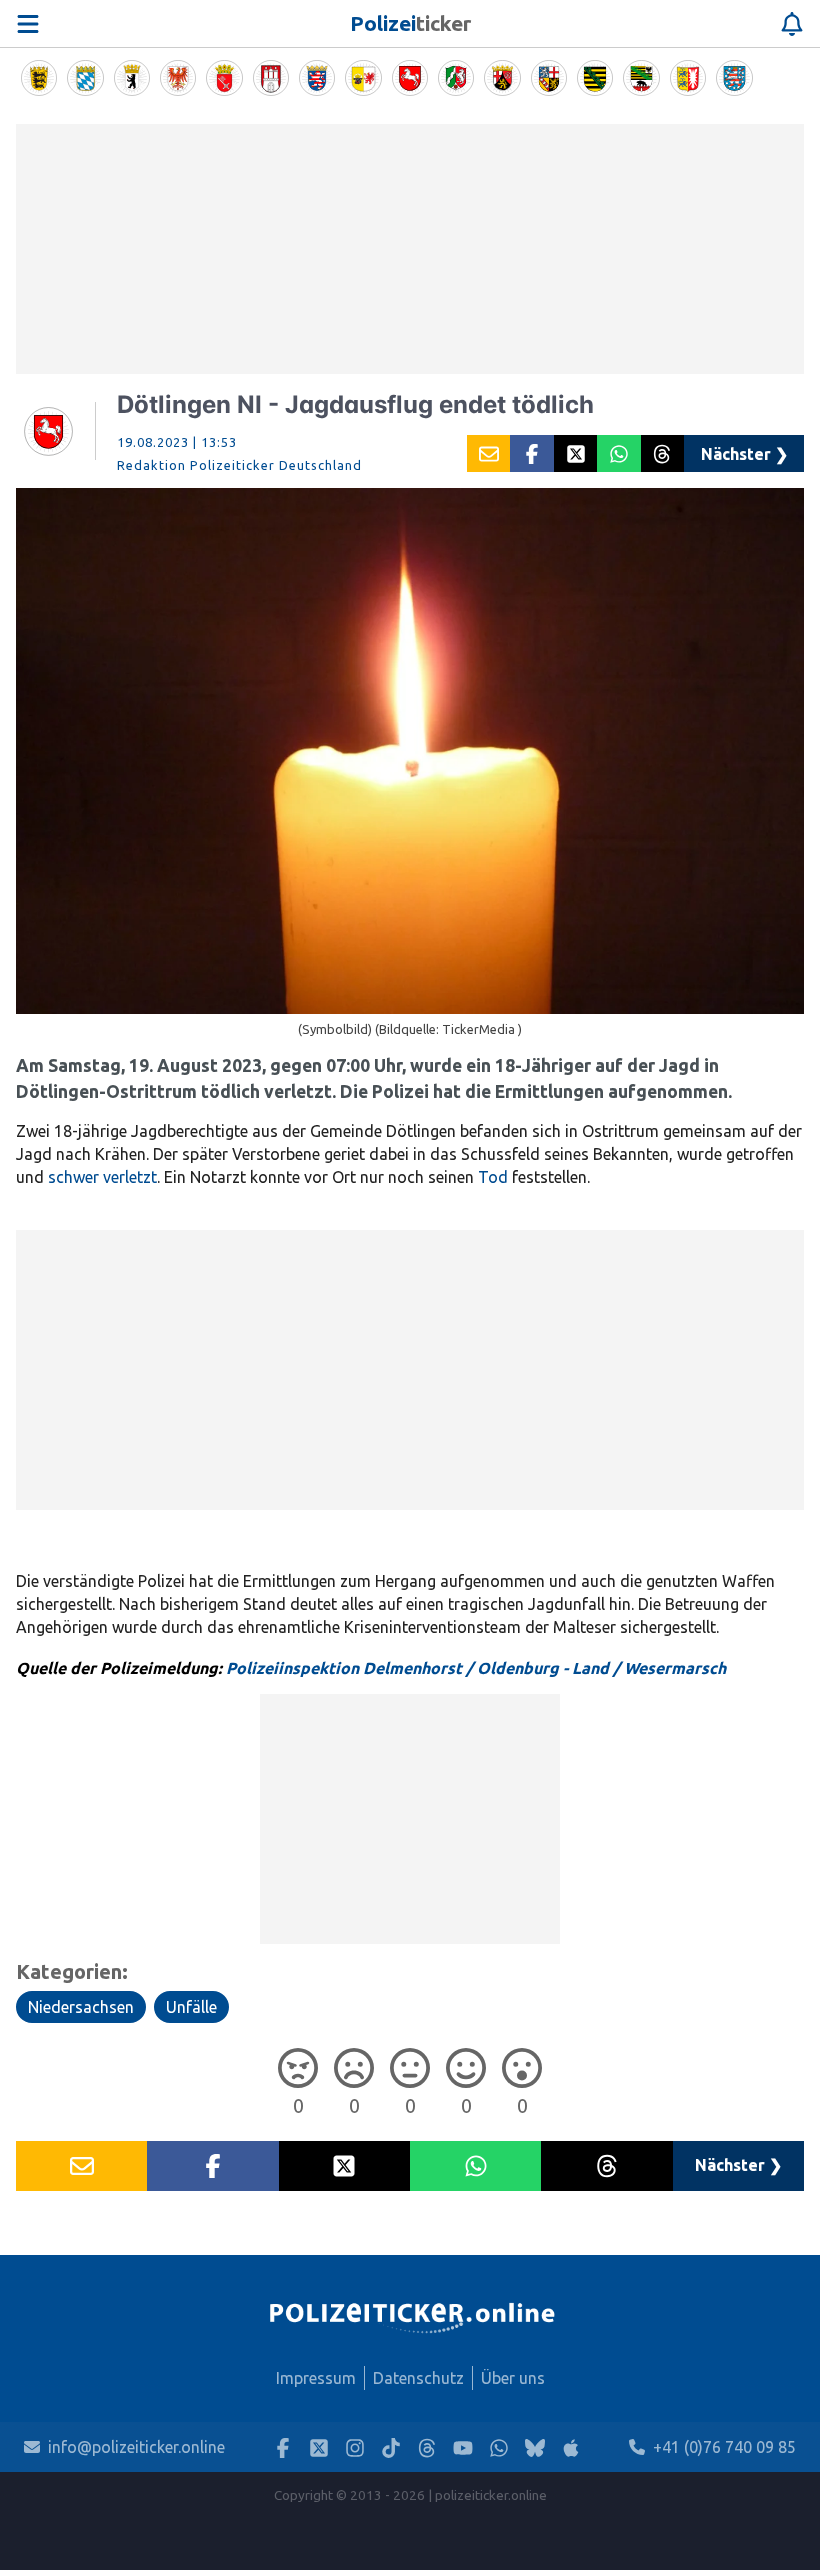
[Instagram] (355, 2447)
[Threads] (427, 2447)
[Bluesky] (535, 2447)
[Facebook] (283, 2447)
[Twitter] (319, 2447)
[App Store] (571, 2447)
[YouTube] (463, 2447)
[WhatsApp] (499, 2447)
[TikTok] (391, 2447)
